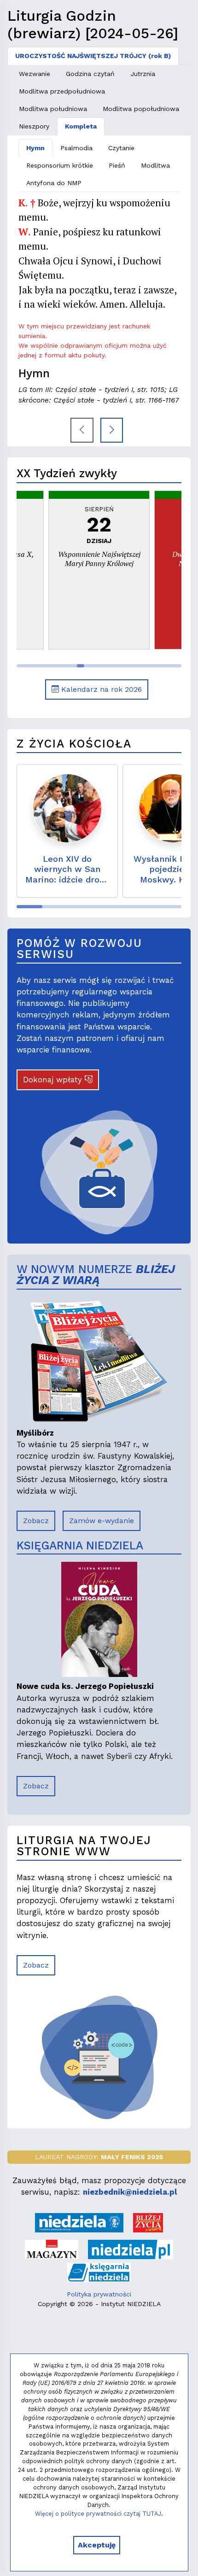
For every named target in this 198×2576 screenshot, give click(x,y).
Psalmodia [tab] (76, 148)
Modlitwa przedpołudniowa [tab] (62, 91)
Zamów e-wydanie (102, 1521)
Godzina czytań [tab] (90, 74)
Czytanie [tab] (121, 148)
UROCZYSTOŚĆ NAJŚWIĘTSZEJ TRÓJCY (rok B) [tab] (93, 56)
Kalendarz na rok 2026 (100, 689)
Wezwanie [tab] (35, 74)
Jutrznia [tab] (143, 74)
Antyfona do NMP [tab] (54, 183)
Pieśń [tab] (117, 165)
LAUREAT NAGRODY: (99, 2157)
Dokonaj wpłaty (54, 1080)
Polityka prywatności (99, 2294)
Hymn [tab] (35, 148)
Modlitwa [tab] (155, 165)
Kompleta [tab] (81, 126)
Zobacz (36, 1521)
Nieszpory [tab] (34, 126)
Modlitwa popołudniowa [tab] (141, 109)
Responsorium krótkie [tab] (60, 165)
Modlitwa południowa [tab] (53, 109)
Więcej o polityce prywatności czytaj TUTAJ (98, 2514)
